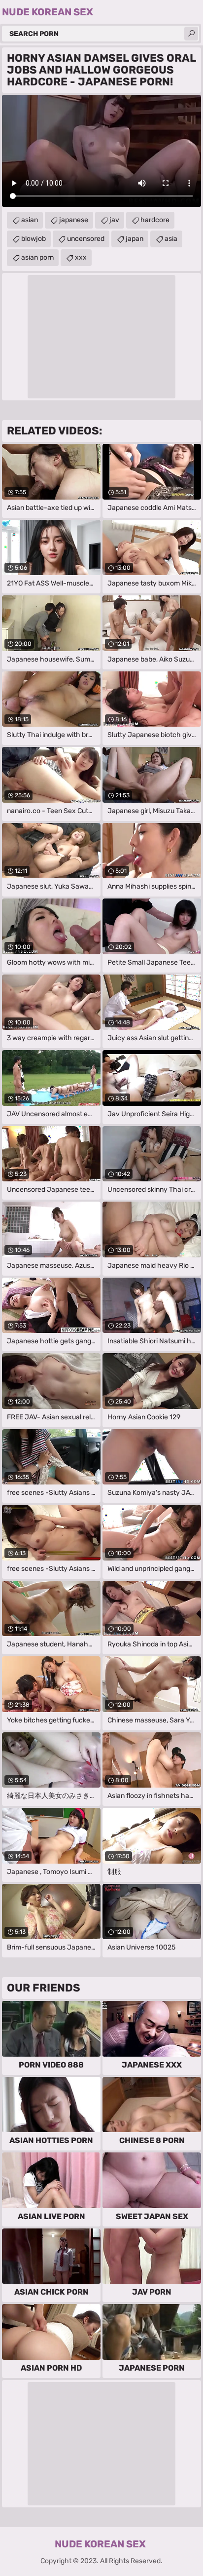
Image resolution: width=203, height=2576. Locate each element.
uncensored (86, 239)
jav (114, 220)
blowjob (34, 239)
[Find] (191, 34)
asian (30, 220)
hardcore (155, 220)
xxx (81, 257)
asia (171, 239)
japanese (74, 220)
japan (135, 239)
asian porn (37, 257)
